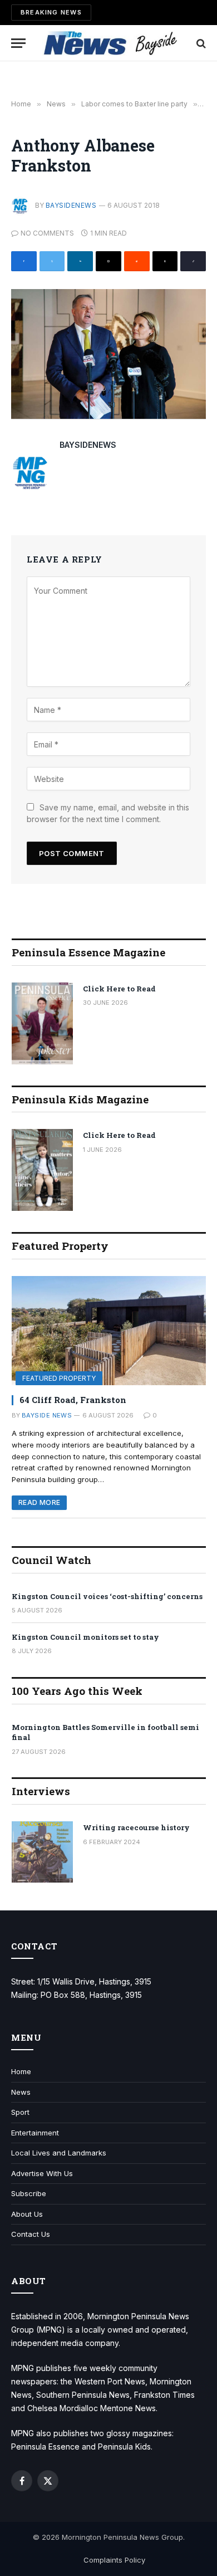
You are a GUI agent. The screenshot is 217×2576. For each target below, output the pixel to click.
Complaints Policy (114, 2560)
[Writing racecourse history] (42, 1852)
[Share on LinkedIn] (80, 261)
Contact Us (31, 2234)
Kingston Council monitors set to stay (85, 1637)
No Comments (47, 233)
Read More (39, 1502)
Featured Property (59, 1378)
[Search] (200, 43)
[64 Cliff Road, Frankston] (109, 1331)
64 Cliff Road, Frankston (73, 1400)
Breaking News (51, 12)
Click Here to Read (119, 989)
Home (21, 2071)
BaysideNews (71, 205)
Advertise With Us (42, 2173)
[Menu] (18, 43)
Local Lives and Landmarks (59, 2153)
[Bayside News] (111, 43)
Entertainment (35, 2133)
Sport (20, 2112)
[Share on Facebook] (24, 261)
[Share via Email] (108, 261)
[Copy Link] (193, 261)
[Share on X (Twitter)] (52, 261)
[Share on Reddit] (137, 261)
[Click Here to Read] (42, 1023)
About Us (27, 2214)
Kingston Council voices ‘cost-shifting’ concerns (107, 1596)
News (21, 2092)
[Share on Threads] (165, 261)
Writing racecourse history (136, 1827)
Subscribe (29, 2193)
